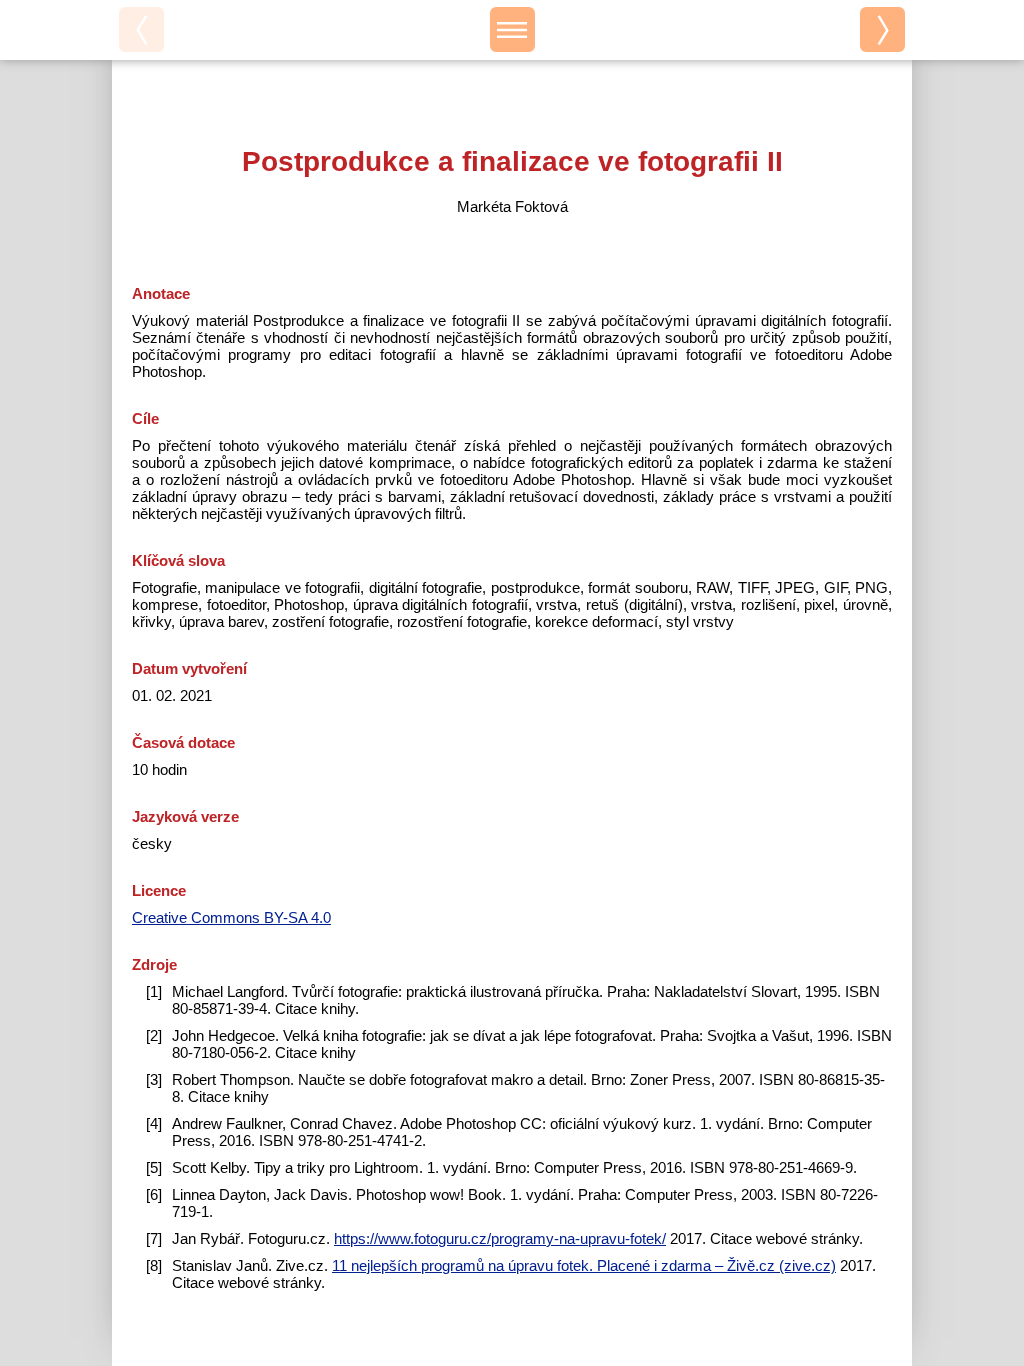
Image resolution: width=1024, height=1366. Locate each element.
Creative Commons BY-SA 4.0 (231, 917)
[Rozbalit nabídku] (512, 29)
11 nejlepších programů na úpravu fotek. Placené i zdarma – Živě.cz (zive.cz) (584, 1265)
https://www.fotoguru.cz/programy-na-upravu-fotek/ (500, 1238)
